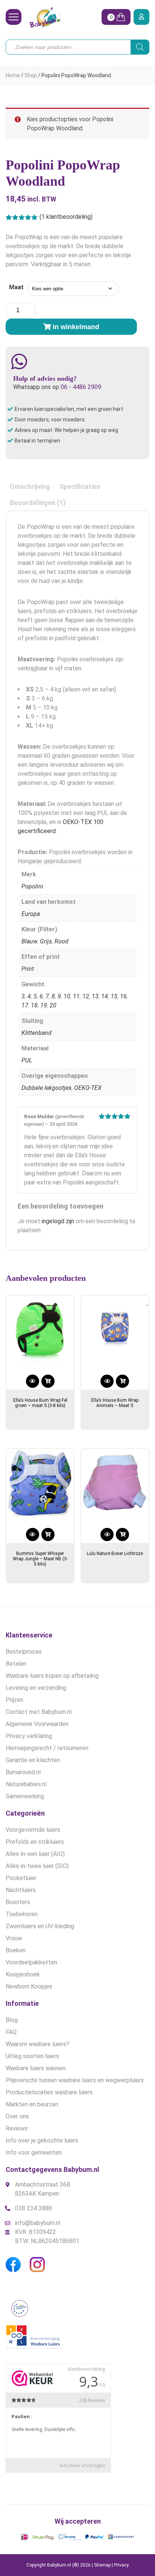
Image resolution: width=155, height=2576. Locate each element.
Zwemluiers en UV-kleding (40, 1926)
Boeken (16, 1950)
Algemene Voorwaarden (37, 1724)
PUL (27, 1060)
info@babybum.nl (38, 2223)
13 (95, 996)
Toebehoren (22, 1914)
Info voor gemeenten (34, 2153)
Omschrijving (30, 486)
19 (44, 1005)
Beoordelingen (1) (38, 503)
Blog (12, 2020)
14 (105, 996)
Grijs (46, 941)
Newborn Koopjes (29, 1986)
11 (76, 996)
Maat (16, 287)
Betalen (16, 1664)
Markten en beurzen (32, 2104)
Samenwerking (25, 1796)
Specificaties (80, 486)
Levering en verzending (36, 1688)
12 (86, 996)
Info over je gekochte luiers (42, 2140)
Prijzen (14, 1700)
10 (67, 996)
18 (34, 1005)
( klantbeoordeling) (66, 217)
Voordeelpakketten (31, 1962)
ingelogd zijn (58, 1221)
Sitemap (102, 2565)
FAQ (11, 2032)
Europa (31, 914)
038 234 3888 (33, 2208)
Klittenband (36, 1033)
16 (123, 996)
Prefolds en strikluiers (35, 1842)
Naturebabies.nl (26, 1784)
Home (13, 75)
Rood (62, 941)
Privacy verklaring (29, 1736)
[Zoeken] (140, 47)
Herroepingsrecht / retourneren (47, 1748)
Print (28, 969)
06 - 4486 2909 (81, 387)
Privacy (121, 2565)
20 (53, 1005)
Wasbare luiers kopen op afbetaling (52, 1676)
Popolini (32, 886)
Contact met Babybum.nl (39, 1712)
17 (25, 1005)
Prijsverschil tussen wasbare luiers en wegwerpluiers (75, 2080)
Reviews (17, 2128)
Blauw (29, 941)
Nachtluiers (21, 1890)
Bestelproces (24, 1652)
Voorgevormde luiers (33, 1830)
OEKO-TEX (88, 1088)
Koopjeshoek (23, 1974)
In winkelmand (76, 327)
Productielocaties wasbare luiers (49, 2092)
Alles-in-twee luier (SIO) (37, 1866)
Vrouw (14, 1938)
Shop (31, 75)
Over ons (17, 2116)
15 (114, 996)
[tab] (30, 486)
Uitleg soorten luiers (32, 2056)
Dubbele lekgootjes (46, 1088)
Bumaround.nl (23, 1772)
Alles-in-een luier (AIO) (35, 1854)
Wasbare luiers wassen (36, 2068)
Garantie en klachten (33, 1760)
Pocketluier (21, 1878)
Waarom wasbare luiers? (37, 2044)
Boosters (18, 1902)
